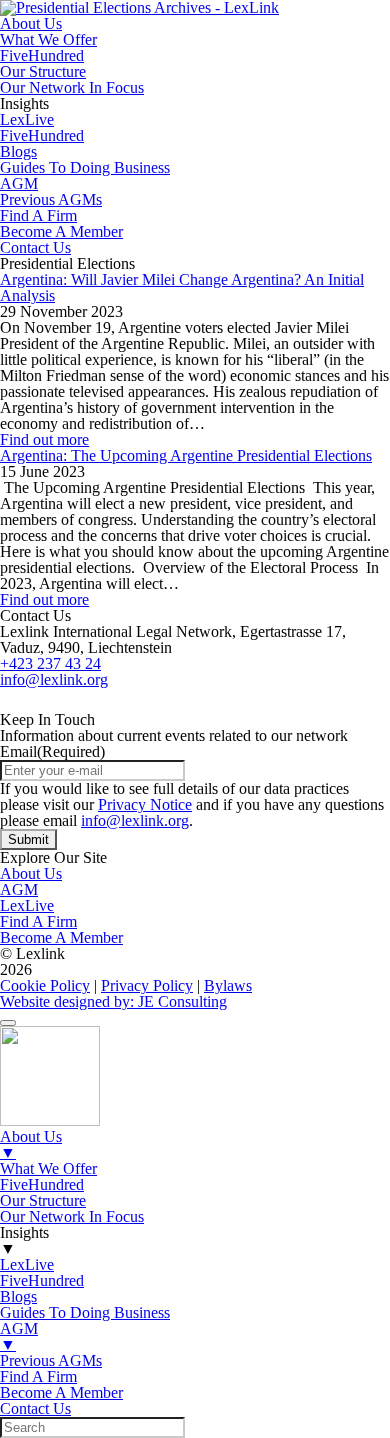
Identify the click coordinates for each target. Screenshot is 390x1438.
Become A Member (61, 231)
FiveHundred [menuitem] (42, 1184)
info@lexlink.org (54, 679)
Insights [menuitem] (24, 1240)
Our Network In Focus (72, 87)
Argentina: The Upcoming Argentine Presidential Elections (186, 455)
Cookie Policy (45, 985)
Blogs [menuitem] (18, 1296)
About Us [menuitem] (31, 1144)
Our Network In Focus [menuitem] (72, 1216)
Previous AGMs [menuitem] (51, 1360)
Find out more (44, 439)
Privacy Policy (147, 985)
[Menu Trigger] (8, 1023)
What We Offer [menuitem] (48, 1168)
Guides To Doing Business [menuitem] (85, 1312)
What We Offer (48, 39)
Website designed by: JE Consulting (113, 1001)
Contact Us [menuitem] (35, 1408)
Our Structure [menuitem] (43, 1200)
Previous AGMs (51, 199)
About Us (31, 23)
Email (52, 751)
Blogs (18, 151)
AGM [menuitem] (19, 1336)
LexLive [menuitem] (27, 1264)
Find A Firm (38, 215)
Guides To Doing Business (85, 167)
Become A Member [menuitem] (61, 1392)
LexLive (27, 119)
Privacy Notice (145, 804)
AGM (19, 183)
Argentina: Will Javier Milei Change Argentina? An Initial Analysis (182, 287)
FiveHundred (42, 55)
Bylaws (228, 985)
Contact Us (35, 247)
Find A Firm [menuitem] (38, 1376)
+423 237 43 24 (50, 663)
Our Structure (43, 71)
